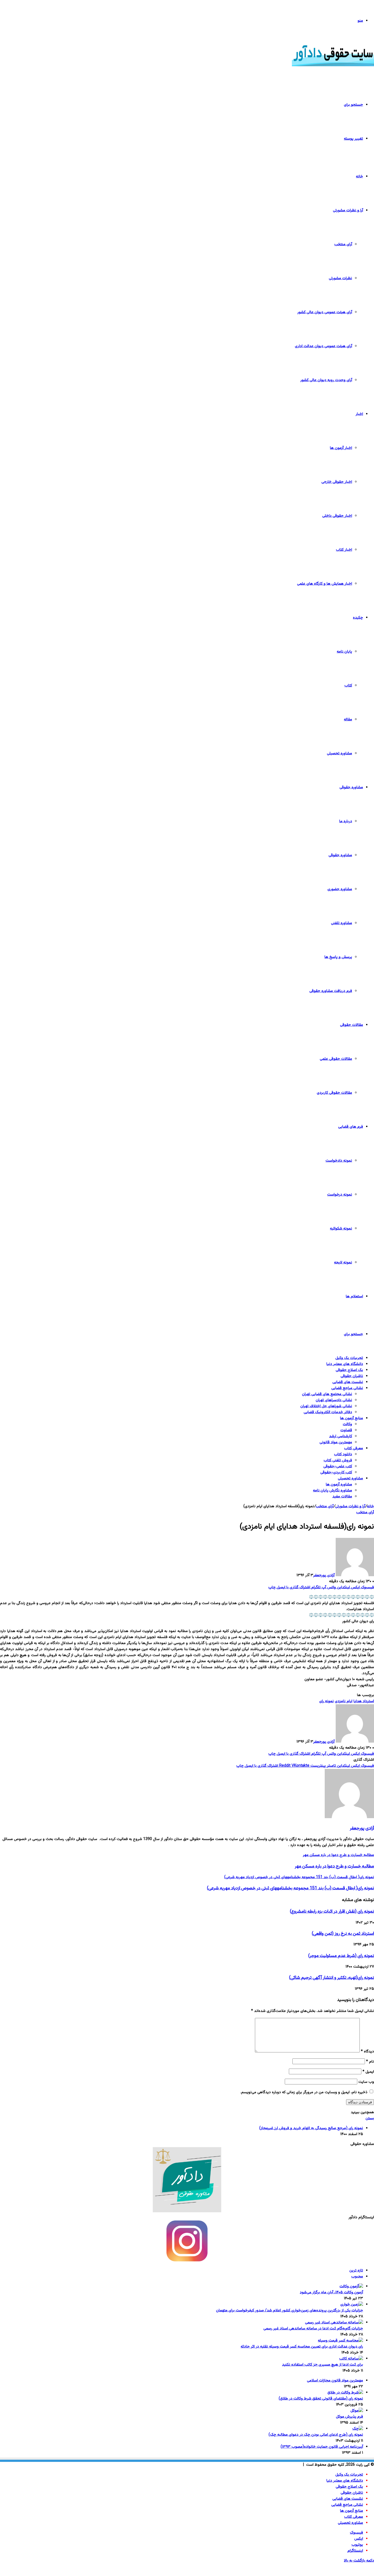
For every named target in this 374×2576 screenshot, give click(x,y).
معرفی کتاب (354, 1448)
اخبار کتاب (344, 550)
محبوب (357, 2277)
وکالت (347, 1424)
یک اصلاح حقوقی (349, 1370)
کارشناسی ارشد (341, 1436)
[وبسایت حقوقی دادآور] (333, 65)
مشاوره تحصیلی (340, 753)
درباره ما (346, 821)
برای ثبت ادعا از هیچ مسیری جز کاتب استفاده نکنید (323, 2365)
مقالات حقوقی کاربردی (334, 1093)
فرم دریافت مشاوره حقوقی (331, 991)
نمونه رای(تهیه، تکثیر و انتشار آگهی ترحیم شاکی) (332, 1978)
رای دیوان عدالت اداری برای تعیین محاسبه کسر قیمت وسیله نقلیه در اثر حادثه (302, 2347)
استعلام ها (354, 1296)
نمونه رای (326, 1701)
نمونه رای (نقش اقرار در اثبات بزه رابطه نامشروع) (332, 1911)
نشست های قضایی (348, 1382)
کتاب (348, 686)
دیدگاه (367, 2052)
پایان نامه (344, 652)
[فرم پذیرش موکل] (357, 2411)
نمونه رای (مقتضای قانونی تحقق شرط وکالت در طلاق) (321, 2399)
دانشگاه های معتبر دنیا (345, 1364)
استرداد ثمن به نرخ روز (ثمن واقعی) (343, 1934)
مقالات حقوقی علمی (336, 1059)
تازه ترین (356, 2271)
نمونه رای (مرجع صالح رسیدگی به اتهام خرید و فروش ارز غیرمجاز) (311, 2128)
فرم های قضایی (351, 1127)
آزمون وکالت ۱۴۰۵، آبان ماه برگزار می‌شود (331, 2292)
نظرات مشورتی (340, 278)
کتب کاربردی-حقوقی (336, 1472)
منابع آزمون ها (352, 1418)
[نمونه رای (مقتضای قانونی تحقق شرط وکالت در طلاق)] (345, 2393)
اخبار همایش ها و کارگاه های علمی (325, 584)
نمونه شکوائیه (341, 1229)
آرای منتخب (343, 244)
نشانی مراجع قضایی (347, 1388)
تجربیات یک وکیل (349, 1358)
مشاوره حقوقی (351, 787)
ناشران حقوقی (352, 1376)
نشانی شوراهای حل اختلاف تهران (326, 1406)
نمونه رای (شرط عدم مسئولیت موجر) (341, 1956)
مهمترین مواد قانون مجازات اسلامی (335, 2381)
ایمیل (368, 2072)
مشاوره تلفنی (342, 923)
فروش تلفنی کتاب (338, 1460)
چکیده (358, 618)
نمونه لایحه (343, 1263)
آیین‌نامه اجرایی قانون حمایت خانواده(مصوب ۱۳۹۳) (322, 2447)
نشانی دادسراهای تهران (334, 1400)
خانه (359, 177)
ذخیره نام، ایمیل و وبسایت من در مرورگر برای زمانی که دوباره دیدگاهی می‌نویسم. (304, 2092)
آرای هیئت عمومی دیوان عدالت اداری (323, 346)
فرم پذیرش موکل (349, 2417)
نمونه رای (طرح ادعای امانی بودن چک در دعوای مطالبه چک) (316, 2435)
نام (370, 2062)
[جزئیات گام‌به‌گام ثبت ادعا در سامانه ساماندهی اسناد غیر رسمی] (334, 2323)
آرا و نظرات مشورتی (348, 210)
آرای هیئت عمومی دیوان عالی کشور (325, 312)
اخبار (359, 414)
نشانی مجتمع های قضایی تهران (327, 1394)
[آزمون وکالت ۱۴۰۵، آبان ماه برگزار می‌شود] (351, 2286)
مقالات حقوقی (352, 1025)
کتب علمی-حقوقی (338, 1466)
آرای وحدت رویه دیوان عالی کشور (326, 380)
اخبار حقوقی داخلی (337, 516)
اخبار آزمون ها (341, 448)
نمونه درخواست (340, 1195)
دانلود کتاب (343, 1454)
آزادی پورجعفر (324, 1575)
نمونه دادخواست (339, 1161)
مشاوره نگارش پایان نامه (333, 1491)
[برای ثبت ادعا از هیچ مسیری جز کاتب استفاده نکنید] (351, 2359)
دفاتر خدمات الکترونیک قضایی (328, 1412)
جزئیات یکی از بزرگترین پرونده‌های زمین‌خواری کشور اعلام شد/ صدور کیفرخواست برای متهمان (290, 2311)
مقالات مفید (342, 1497)
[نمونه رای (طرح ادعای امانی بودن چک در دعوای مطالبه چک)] (358, 2429)
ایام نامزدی (344, 1701)
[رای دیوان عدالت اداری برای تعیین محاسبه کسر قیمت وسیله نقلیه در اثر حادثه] (340, 2341)
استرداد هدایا (364, 1701)
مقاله (348, 720)
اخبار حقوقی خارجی (337, 482)
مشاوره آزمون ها (339, 1485)
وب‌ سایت (366, 2082)
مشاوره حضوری (340, 889)
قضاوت (346, 1430)
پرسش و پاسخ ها (338, 957)
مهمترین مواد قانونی (336, 1442)
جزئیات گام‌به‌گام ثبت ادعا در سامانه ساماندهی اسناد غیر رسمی (313, 2329)
